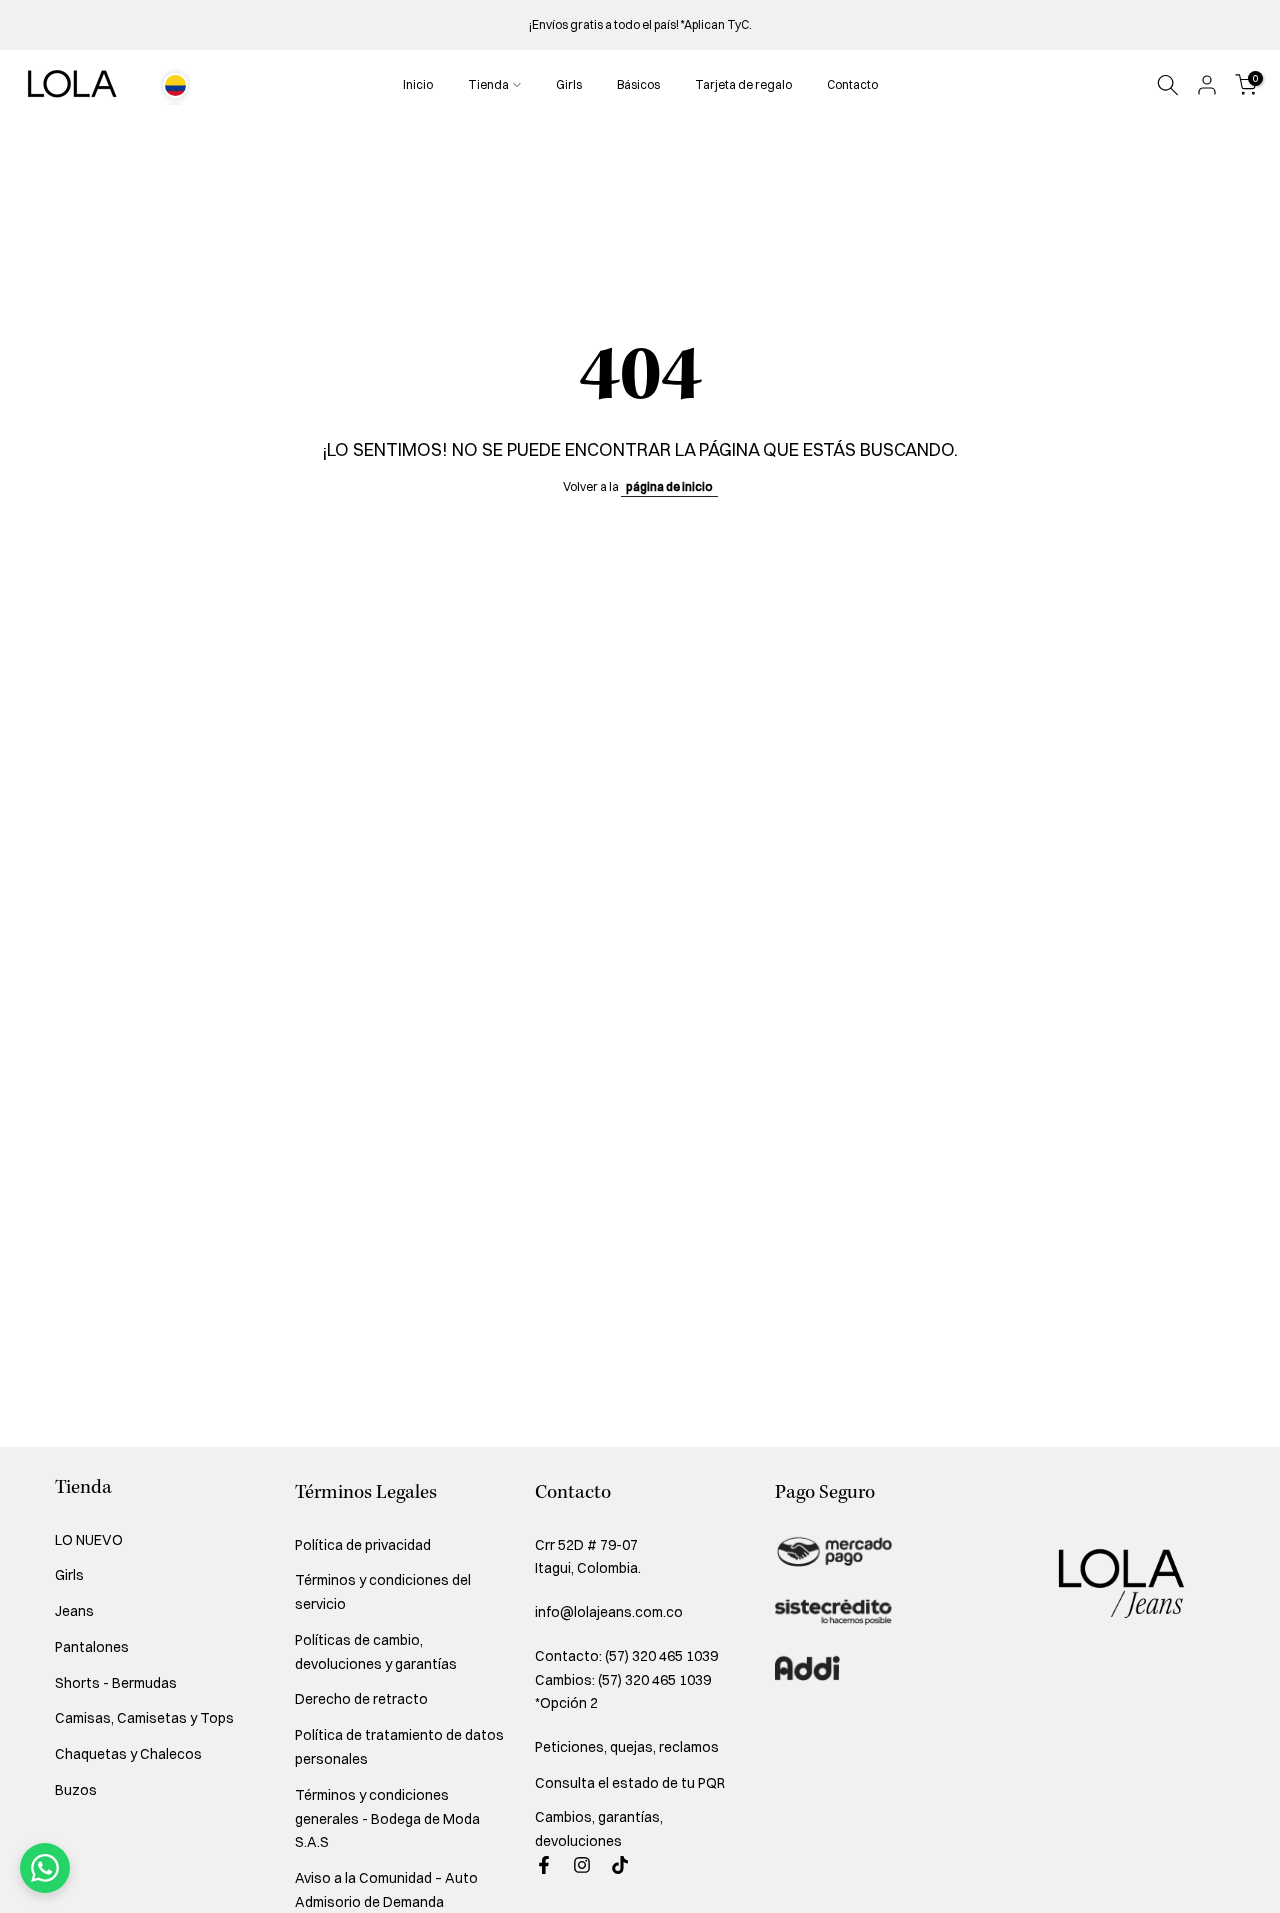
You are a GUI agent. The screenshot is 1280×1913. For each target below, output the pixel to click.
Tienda (488, 84)
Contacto (852, 84)
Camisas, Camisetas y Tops (144, 1718)
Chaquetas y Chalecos (128, 1754)
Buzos (76, 1790)
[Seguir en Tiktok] (620, 1865)
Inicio (418, 84)
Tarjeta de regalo (743, 84)
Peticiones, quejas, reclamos (627, 1747)
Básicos (638, 84)
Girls (569, 84)
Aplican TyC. (718, 24)
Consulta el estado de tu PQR (630, 1783)
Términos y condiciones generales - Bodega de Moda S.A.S (387, 1819)
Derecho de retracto (361, 1699)
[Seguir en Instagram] (582, 1865)
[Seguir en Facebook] (544, 1865)
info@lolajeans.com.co (609, 1612)
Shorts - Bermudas (116, 1683)
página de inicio (669, 486)
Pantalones (92, 1647)
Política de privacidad (363, 1545)
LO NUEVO (89, 1540)
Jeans (74, 1611)
